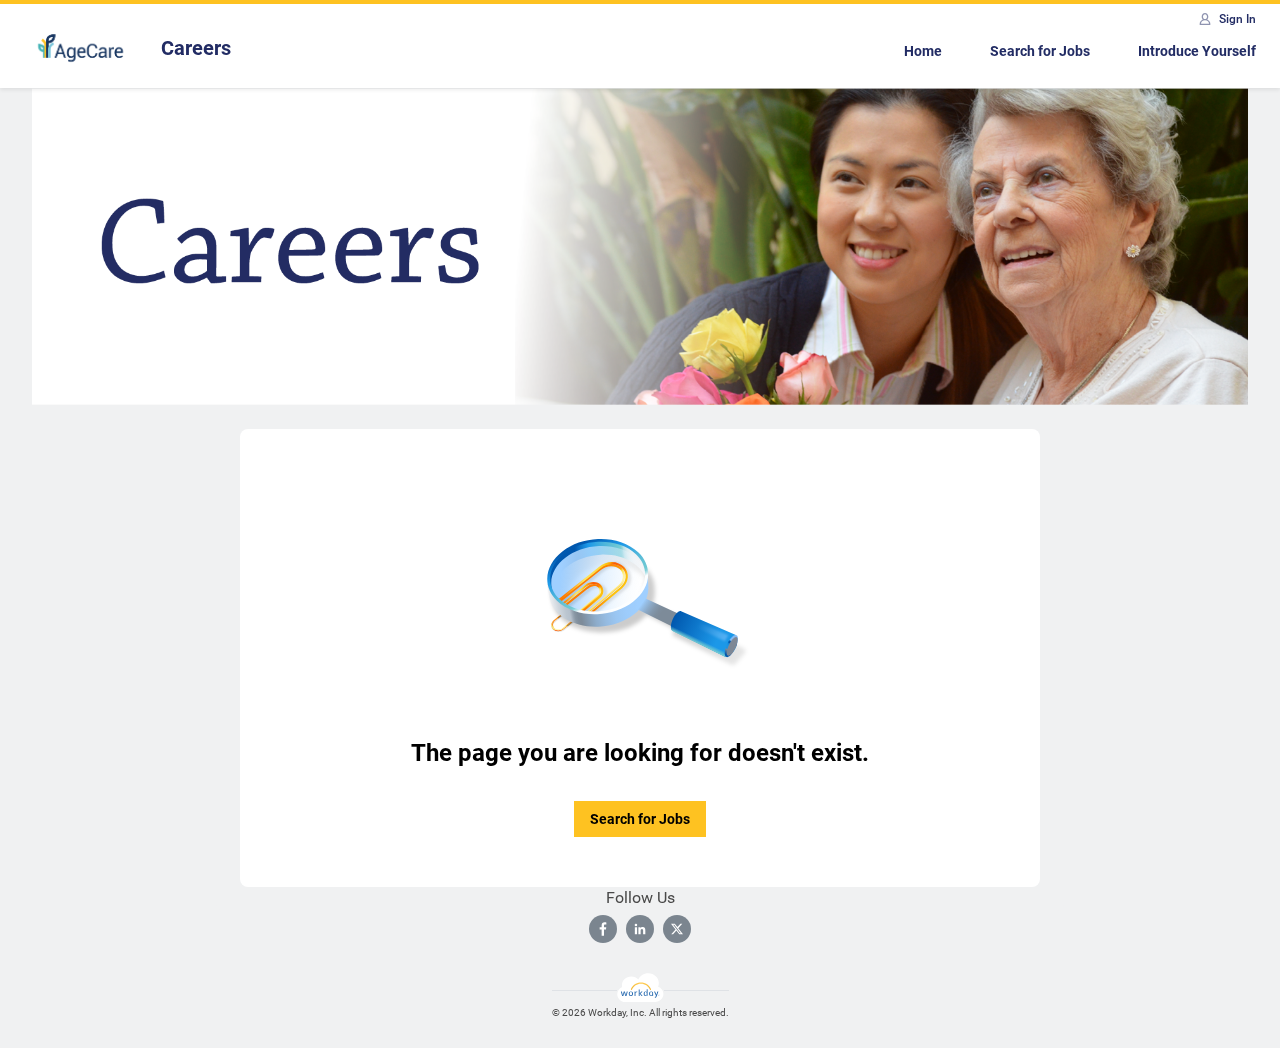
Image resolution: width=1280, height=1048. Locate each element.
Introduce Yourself (1197, 51)
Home (923, 51)
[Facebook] (603, 929)
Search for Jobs (1040, 51)
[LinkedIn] (640, 929)
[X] (677, 929)
